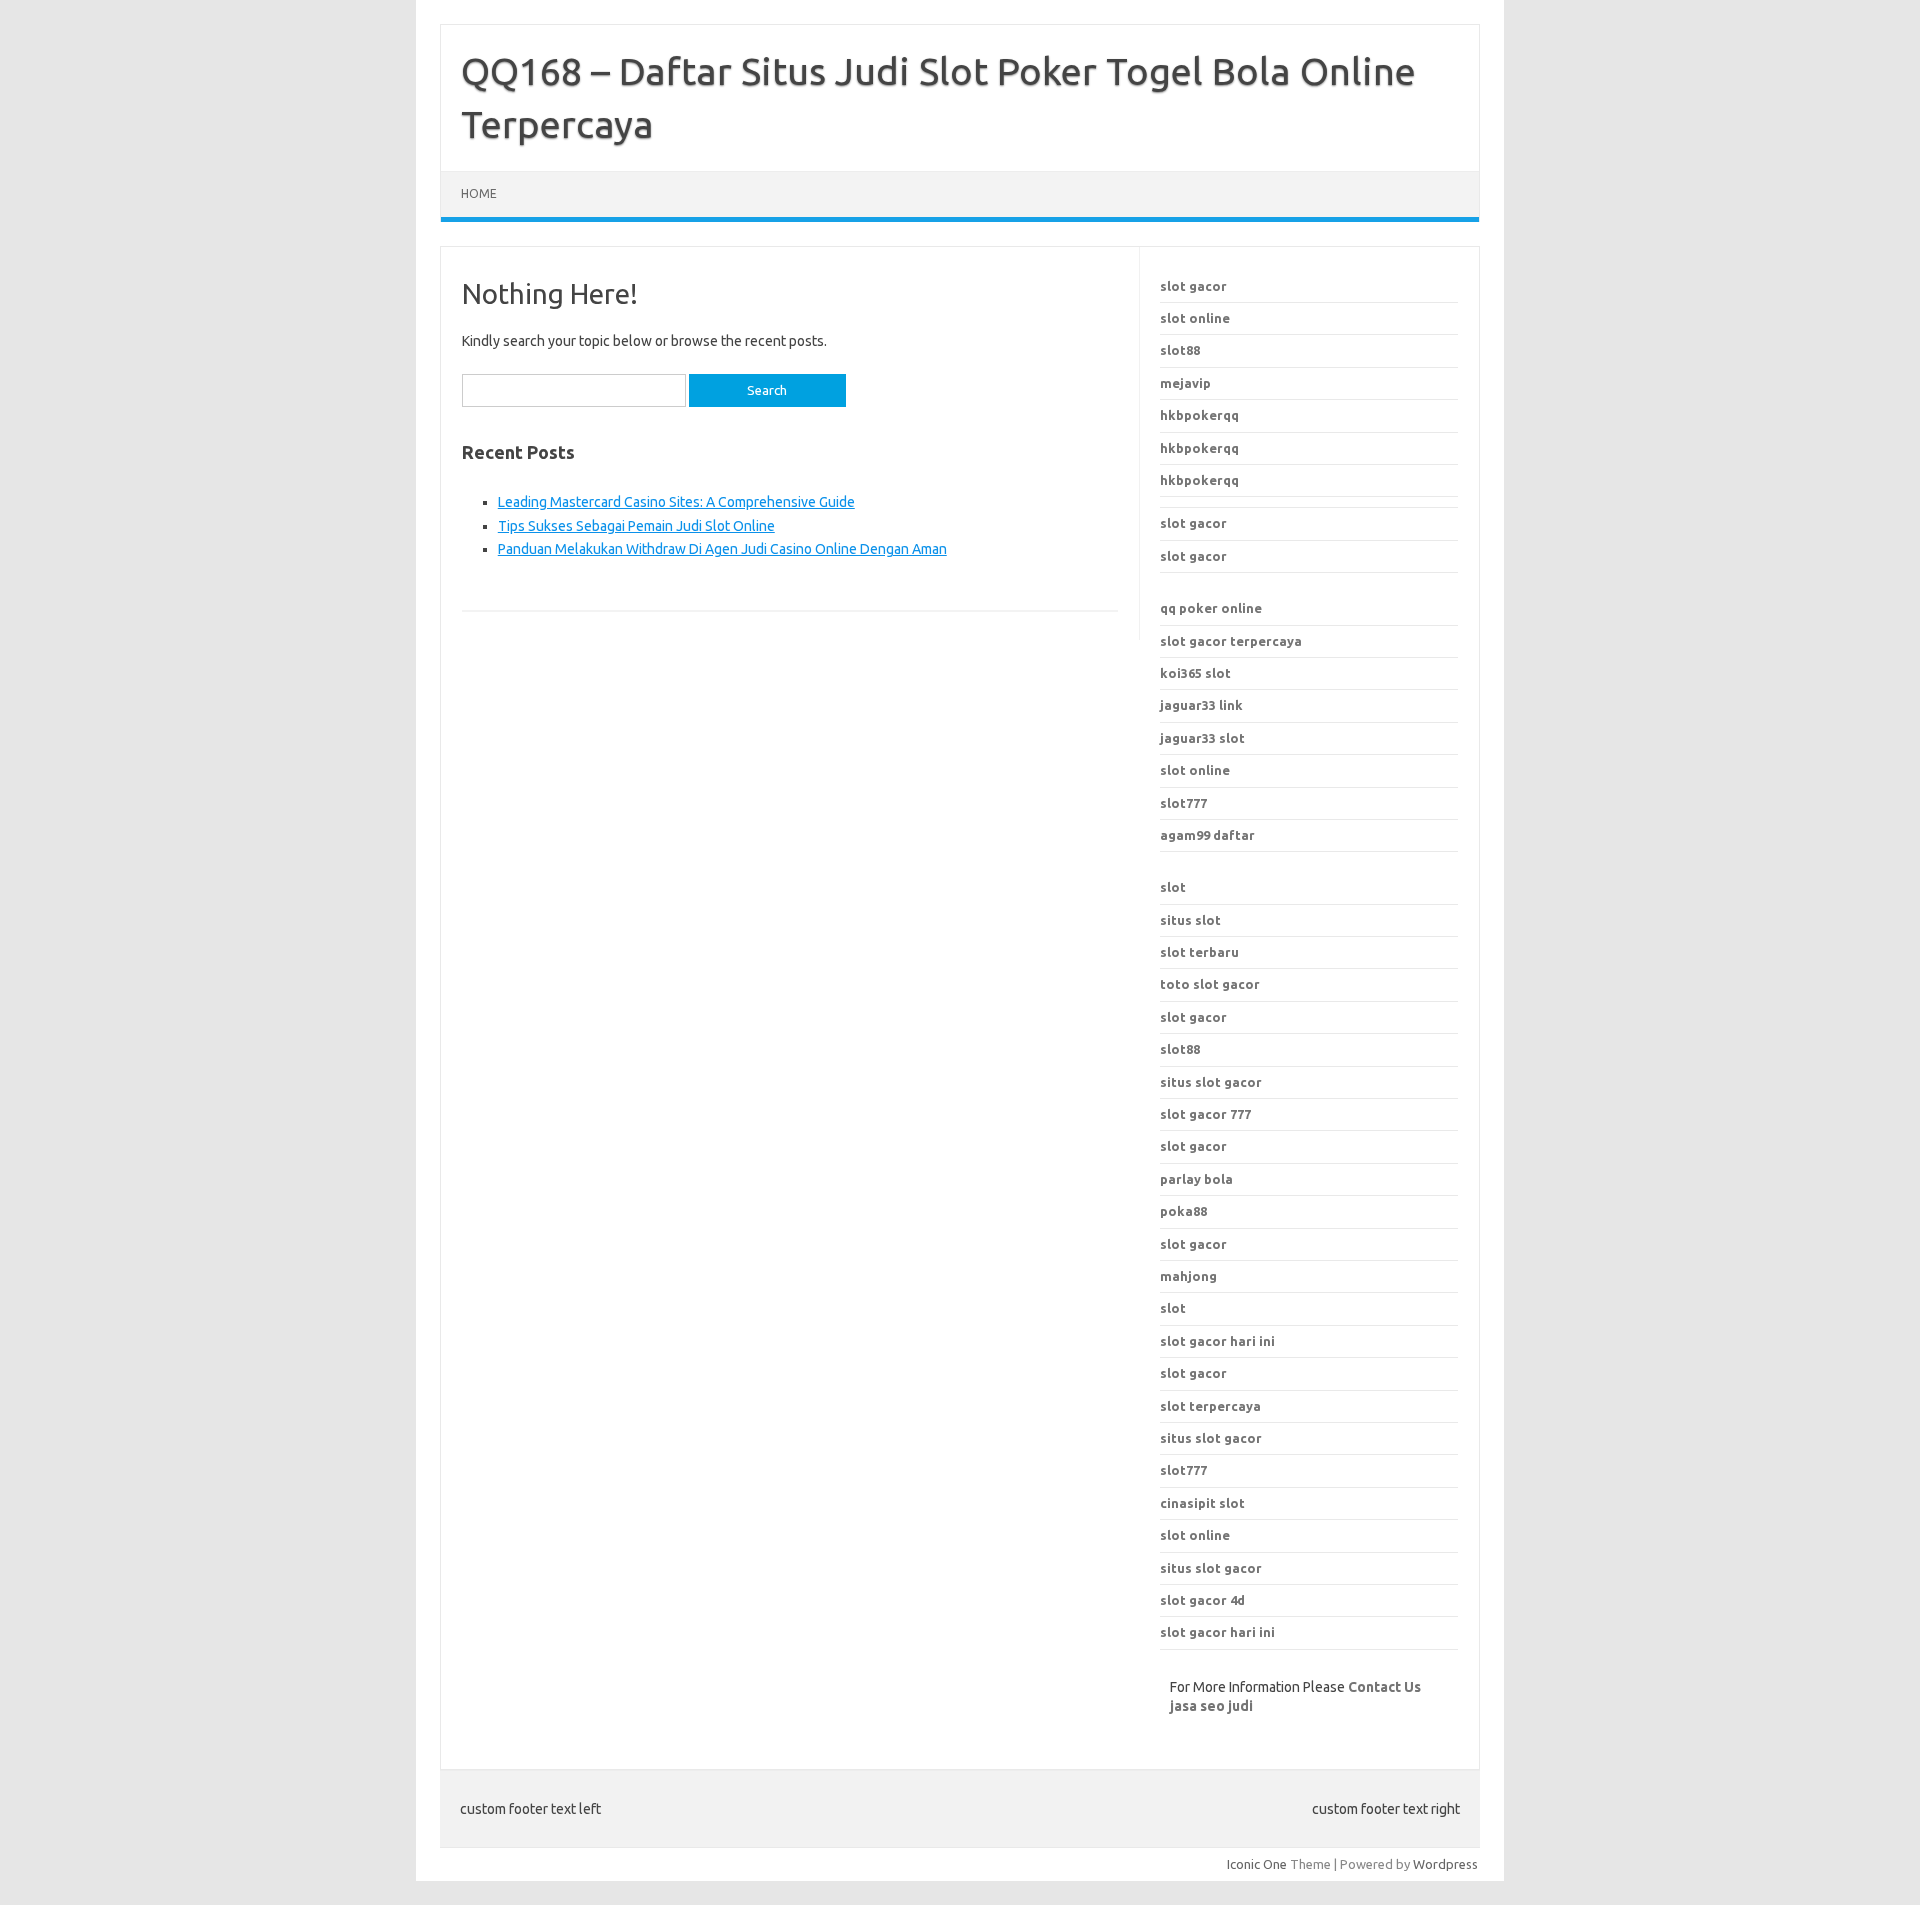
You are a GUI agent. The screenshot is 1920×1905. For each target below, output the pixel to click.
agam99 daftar (1207, 835)
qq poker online (1211, 608)
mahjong (1188, 1276)
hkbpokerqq (1199, 415)
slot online (1195, 318)
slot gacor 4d (1202, 1600)
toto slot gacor (1210, 984)
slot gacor (1193, 286)
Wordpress (1445, 1864)
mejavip (1185, 383)
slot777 (1183, 803)
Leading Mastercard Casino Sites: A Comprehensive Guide (676, 502)
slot (1173, 887)
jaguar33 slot (1202, 738)
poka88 (1183, 1211)
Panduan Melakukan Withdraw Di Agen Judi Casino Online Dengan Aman (722, 549)
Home (479, 193)
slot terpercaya (1210, 1406)
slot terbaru (1199, 952)
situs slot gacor (1211, 1438)
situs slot (1190, 920)
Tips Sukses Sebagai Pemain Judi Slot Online (636, 526)
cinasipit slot (1202, 1503)
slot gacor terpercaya (1231, 641)
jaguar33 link (1201, 705)
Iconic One (1257, 1864)
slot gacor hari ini (1217, 1341)
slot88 (1180, 350)
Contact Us (1384, 1687)
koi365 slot (1195, 673)
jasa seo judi (1211, 1706)
